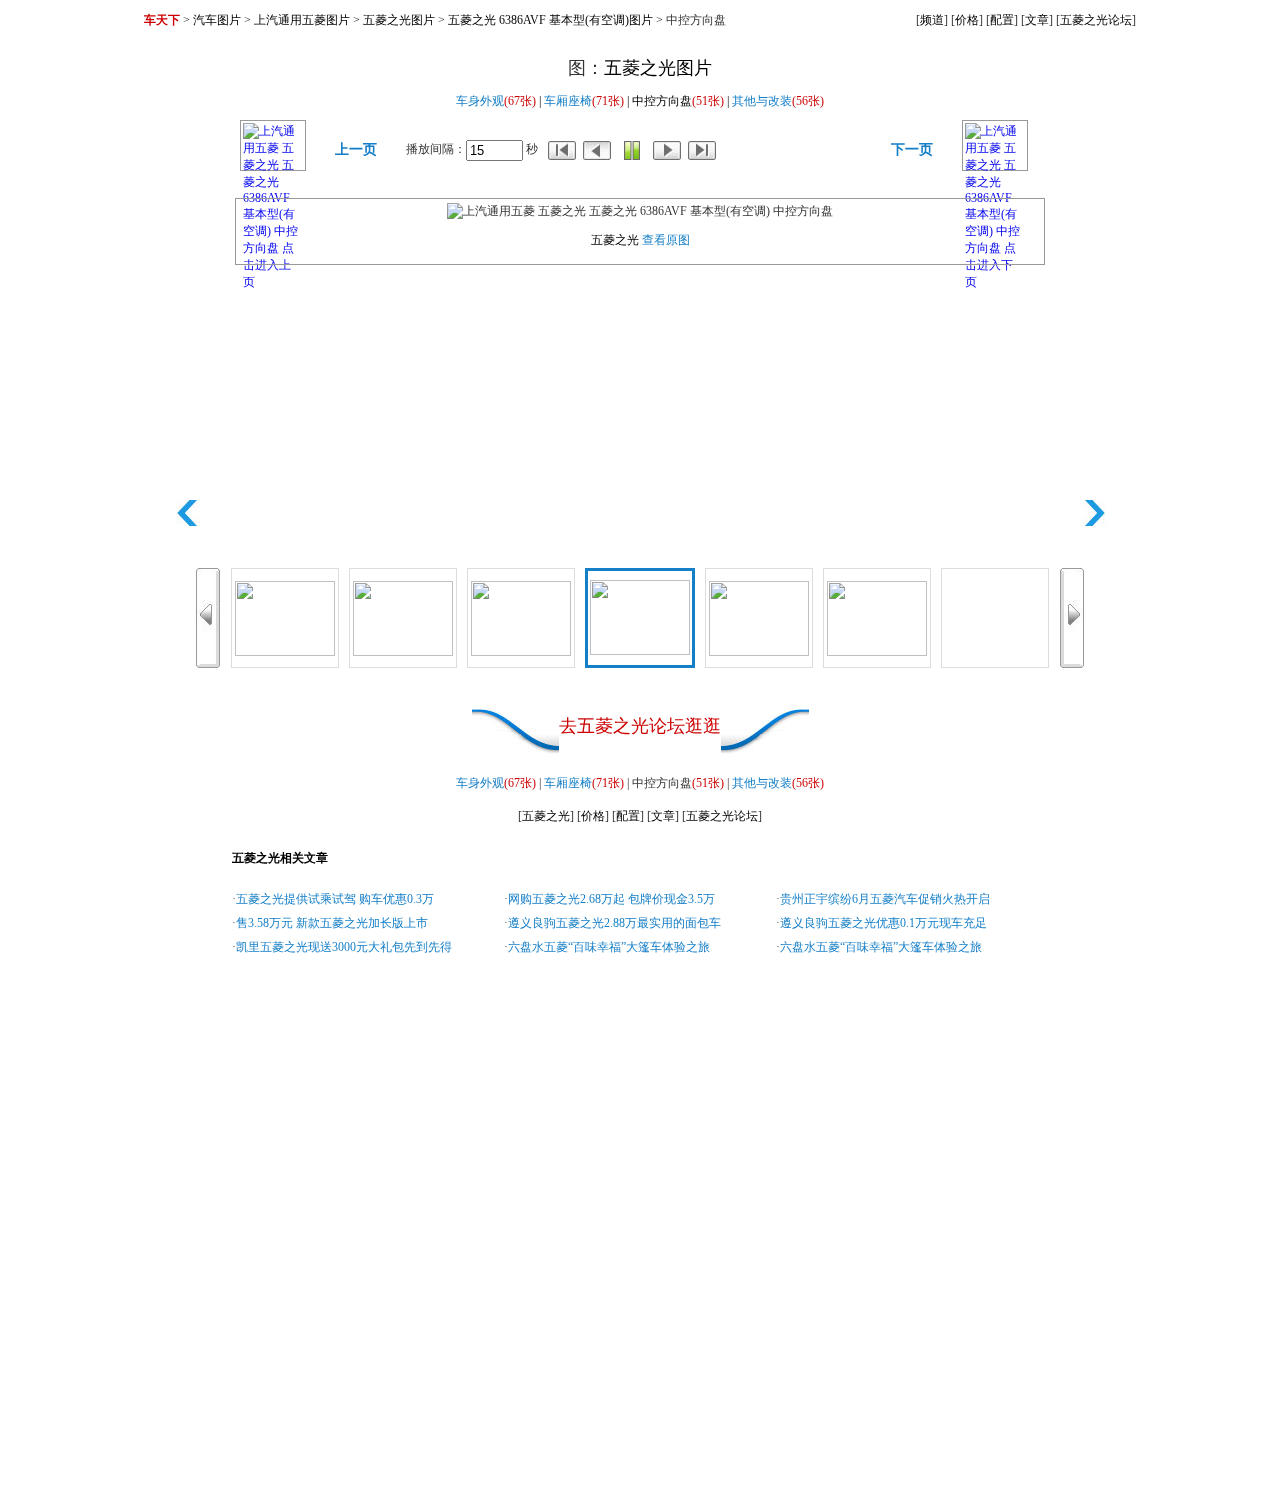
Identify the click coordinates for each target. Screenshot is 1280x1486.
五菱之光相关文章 (280, 858)
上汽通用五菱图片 (302, 20)
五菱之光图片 (399, 20)
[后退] (597, 149)
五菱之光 (615, 240)
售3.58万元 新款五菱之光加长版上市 (332, 923)
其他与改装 (762, 101)
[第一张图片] (562, 149)
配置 (1002, 20)
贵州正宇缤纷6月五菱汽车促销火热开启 (885, 899)
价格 (967, 20)
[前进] (667, 149)
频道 (932, 20)
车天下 (162, 20)
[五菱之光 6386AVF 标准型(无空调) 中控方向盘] (285, 617)
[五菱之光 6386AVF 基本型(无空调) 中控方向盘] (995, 617)
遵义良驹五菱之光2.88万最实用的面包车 (614, 923)
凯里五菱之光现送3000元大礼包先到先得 (344, 947)
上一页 (356, 149)
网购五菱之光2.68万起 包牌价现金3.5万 (611, 899)
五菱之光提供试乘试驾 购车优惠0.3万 (335, 899)
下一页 (912, 149)
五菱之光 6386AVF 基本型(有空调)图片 (550, 20)
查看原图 (666, 240)
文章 (1037, 20)
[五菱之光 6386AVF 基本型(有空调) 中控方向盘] (640, 616)
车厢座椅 (568, 101)
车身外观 (480, 101)
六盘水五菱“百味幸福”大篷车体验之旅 (609, 947)
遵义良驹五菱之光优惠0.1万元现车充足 (883, 923)
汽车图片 (217, 20)
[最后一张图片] (702, 149)
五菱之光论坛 (1096, 20)
